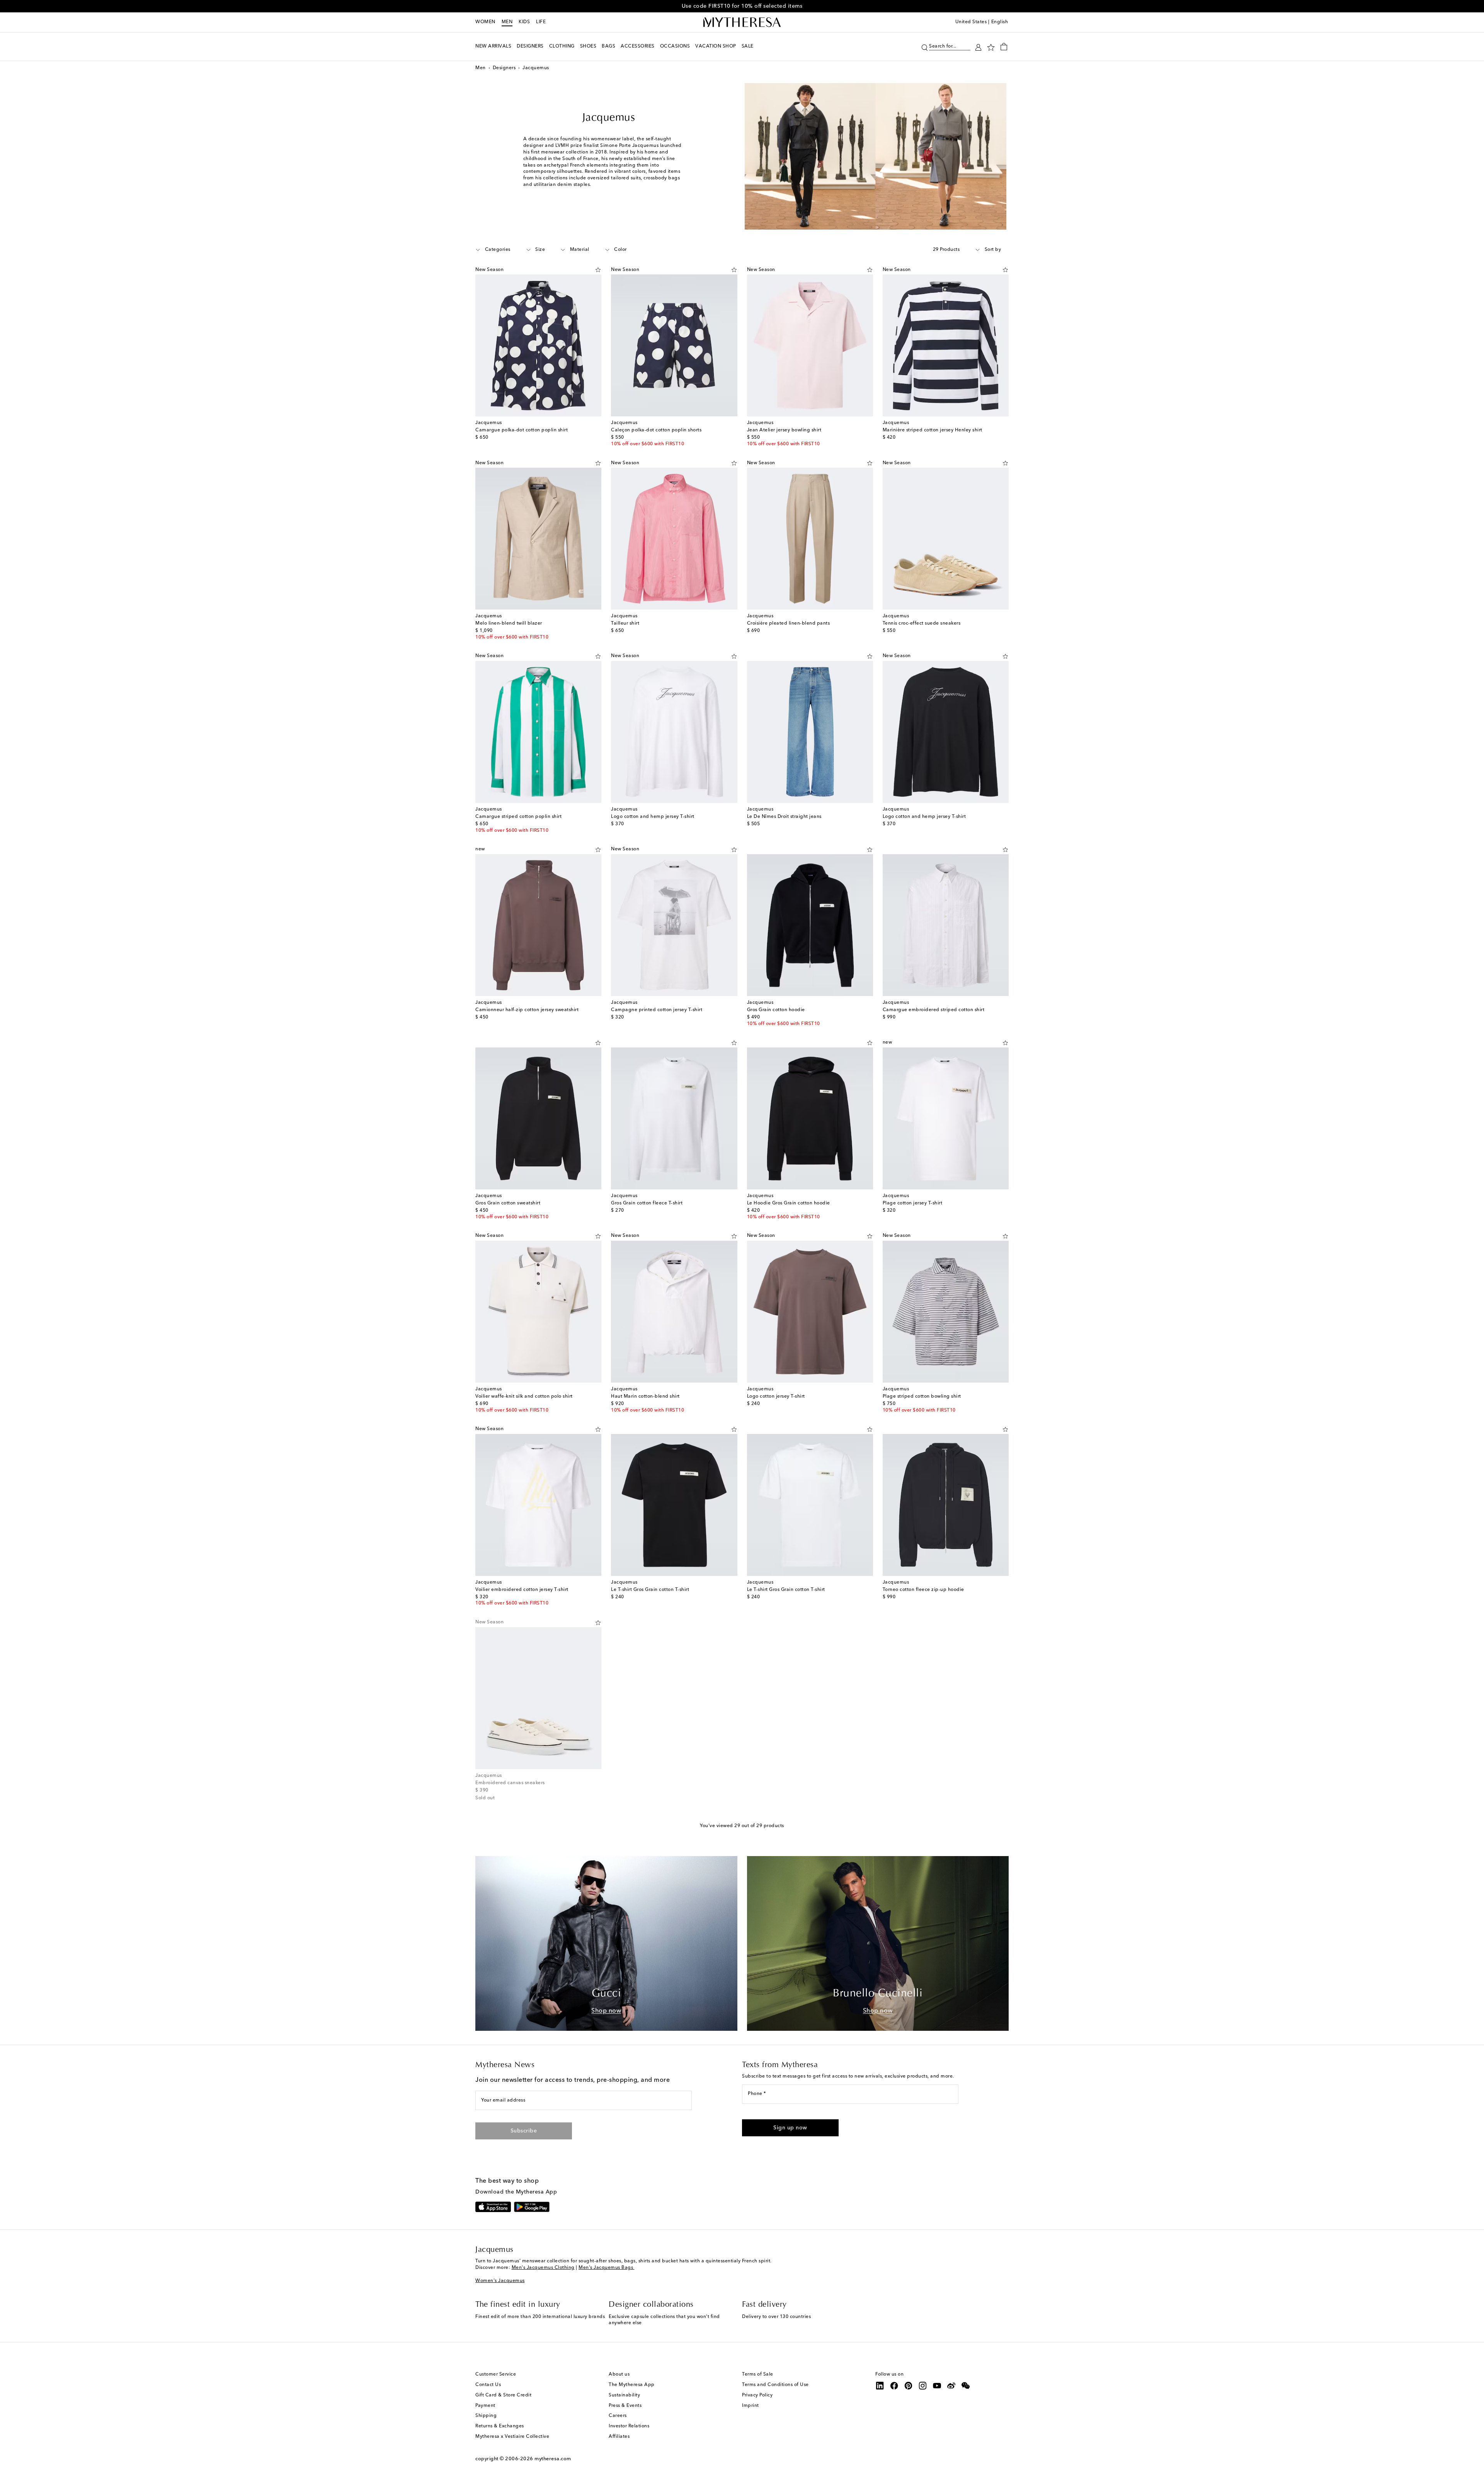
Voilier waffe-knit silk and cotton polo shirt (524, 1397)
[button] (925, 47)
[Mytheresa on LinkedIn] (880, 2386)
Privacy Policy (757, 2395)
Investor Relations (629, 2426)
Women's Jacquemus (500, 2281)
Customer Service (496, 2374)
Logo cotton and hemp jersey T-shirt (653, 817)
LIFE (541, 22)
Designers (504, 68)
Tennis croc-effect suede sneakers (922, 623)
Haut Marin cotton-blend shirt (645, 1397)
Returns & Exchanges (500, 2426)
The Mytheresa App (632, 2385)
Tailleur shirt (625, 623)
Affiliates (619, 2437)
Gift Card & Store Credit (503, 2395)
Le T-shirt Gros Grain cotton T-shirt (650, 1590)
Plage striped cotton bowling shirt (922, 1397)
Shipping (486, 2416)
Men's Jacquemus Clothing (543, 2268)
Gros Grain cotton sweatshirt (508, 1203)
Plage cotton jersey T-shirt (913, 1203)
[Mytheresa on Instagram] (923, 2386)
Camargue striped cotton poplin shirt (518, 817)
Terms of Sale (758, 2374)
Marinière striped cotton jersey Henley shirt (933, 430)
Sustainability (624, 2395)
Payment (485, 2406)
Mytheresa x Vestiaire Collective (512, 2437)
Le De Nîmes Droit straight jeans (784, 817)
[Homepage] (742, 22)
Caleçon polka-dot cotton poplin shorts (656, 430)
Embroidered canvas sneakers (510, 1783)
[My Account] (978, 47)
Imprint (751, 2406)
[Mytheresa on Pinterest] (909, 2386)
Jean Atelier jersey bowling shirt (784, 430)
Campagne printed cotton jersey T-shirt (657, 1010)
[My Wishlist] (991, 47)
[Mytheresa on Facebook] (894, 2386)
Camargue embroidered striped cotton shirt (934, 1010)
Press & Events (625, 2406)
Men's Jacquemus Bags (607, 2268)
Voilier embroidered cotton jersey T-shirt (522, 1590)
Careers (618, 2416)
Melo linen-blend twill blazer (509, 623)
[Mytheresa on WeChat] (966, 2386)
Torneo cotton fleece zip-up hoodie (923, 1590)
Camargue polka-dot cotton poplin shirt (522, 430)
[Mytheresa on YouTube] (937, 2386)
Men (507, 22)
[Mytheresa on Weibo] (951, 2386)
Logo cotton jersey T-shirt (776, 1397)
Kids (524, 22)
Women (485, 22)
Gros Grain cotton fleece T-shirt (647, 1203)
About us (619, 2374)
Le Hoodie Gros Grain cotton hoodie (789, 1203)
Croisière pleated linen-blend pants (789, 623)
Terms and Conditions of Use (775, 2385)
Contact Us (488, 2385)
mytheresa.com (553, 2459)
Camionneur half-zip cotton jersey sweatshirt (527, 1010)
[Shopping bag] (1004, 46)
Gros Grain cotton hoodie (776, 1010)
